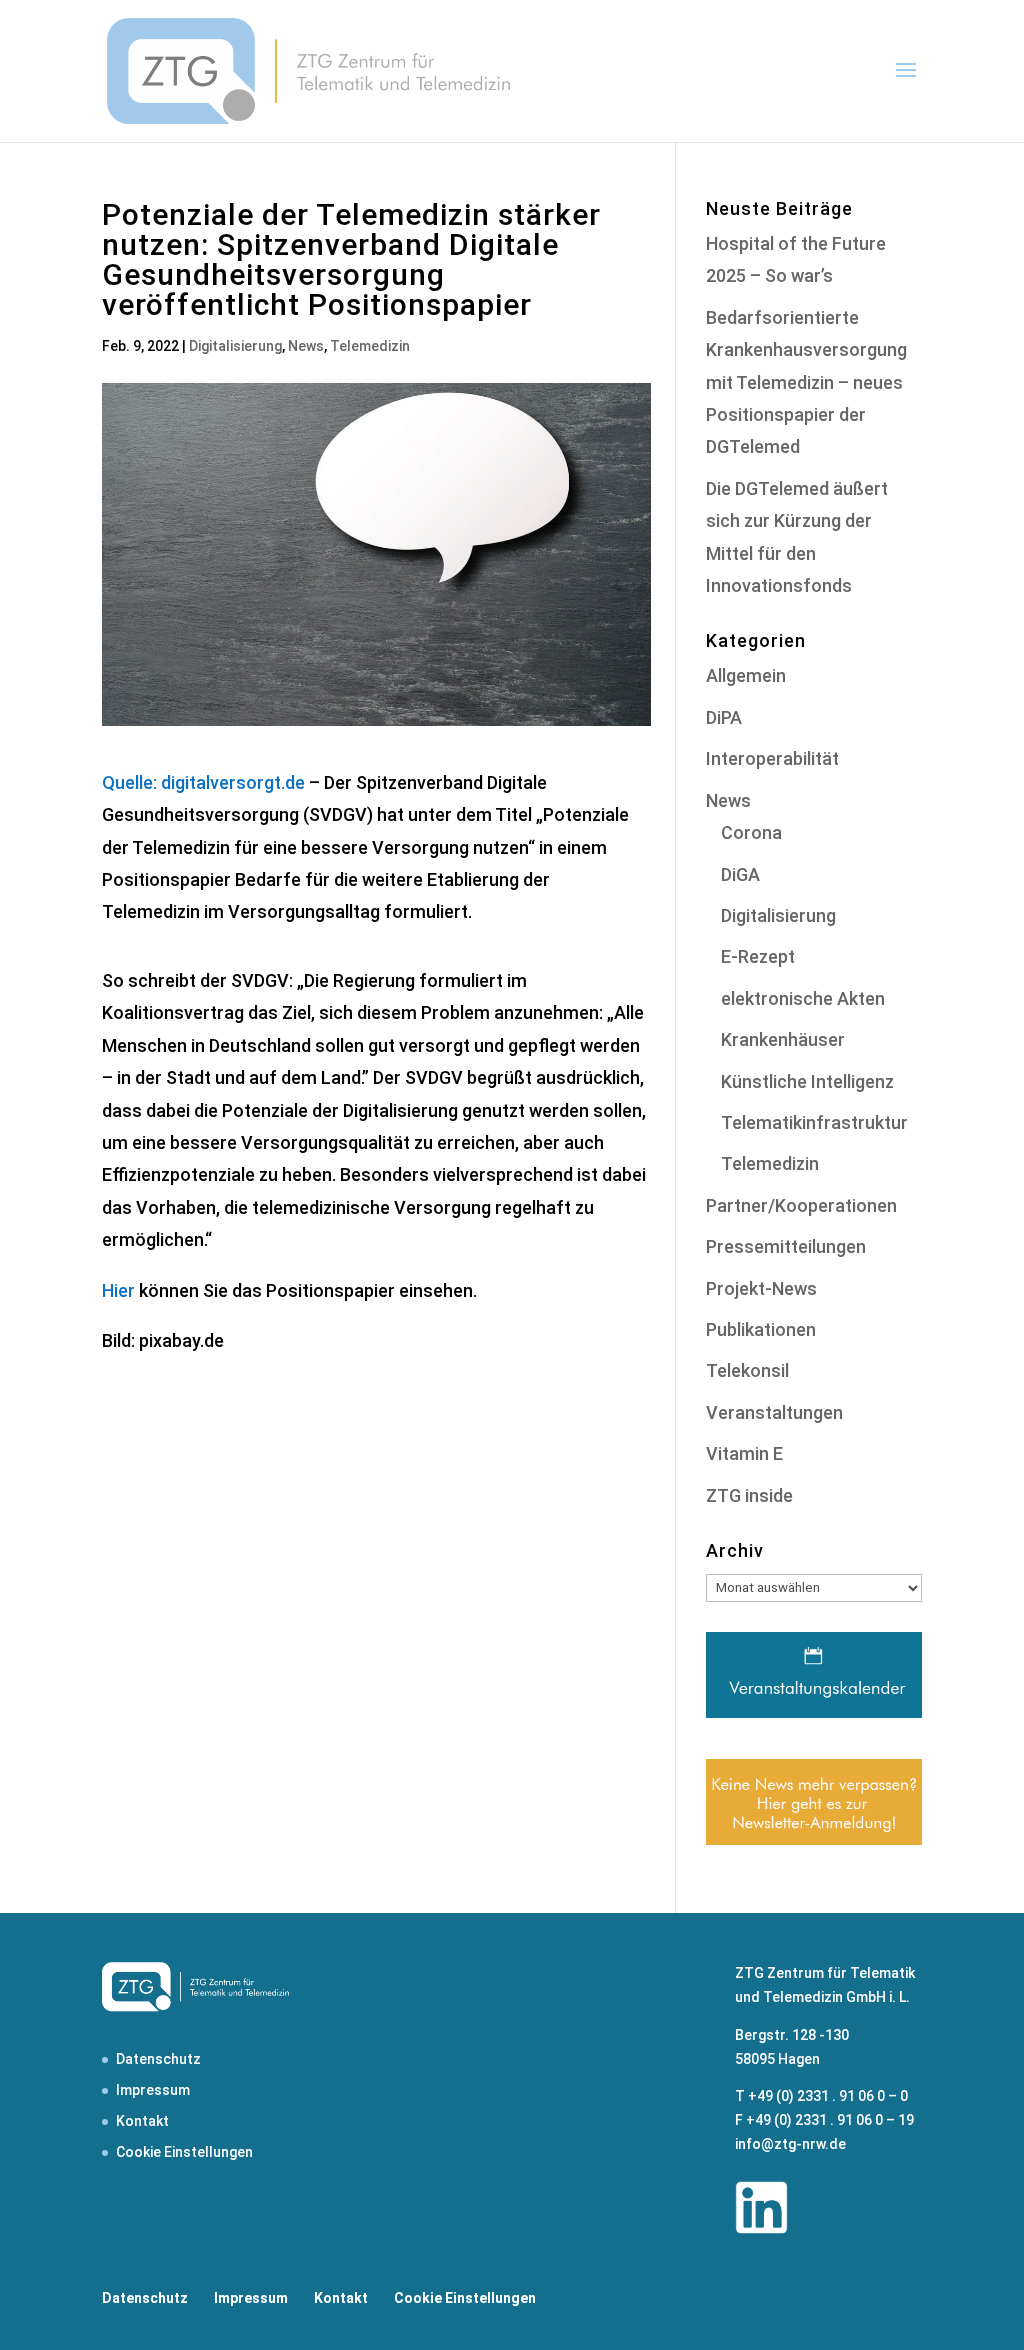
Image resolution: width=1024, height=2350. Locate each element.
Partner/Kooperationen (801, 1205)
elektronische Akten (803, 998)
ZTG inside (749, 1495)
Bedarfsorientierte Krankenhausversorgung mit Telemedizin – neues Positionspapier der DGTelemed (806, 382)
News (306, 346)
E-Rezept (758, 956)
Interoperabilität (772, 758)
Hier (118, 1290)
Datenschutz (158, 2059)
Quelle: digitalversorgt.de (203, 782)
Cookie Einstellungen (184, 2152)
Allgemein (746, 675)
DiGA (740, 874)
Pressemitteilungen (786, 1246)
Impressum (153, 2090)
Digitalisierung (235, 346)
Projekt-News (761, 1288)
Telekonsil (747, 1370)
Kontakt (142, 2121)
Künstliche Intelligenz (807, 1081)
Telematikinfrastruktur (814, 1122)
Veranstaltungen (774, 1412)
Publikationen (761, 1329)
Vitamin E (744, 1453)
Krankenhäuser (783, 1039)
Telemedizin (370, 346)
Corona (751, 832)
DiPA (724, 717)
